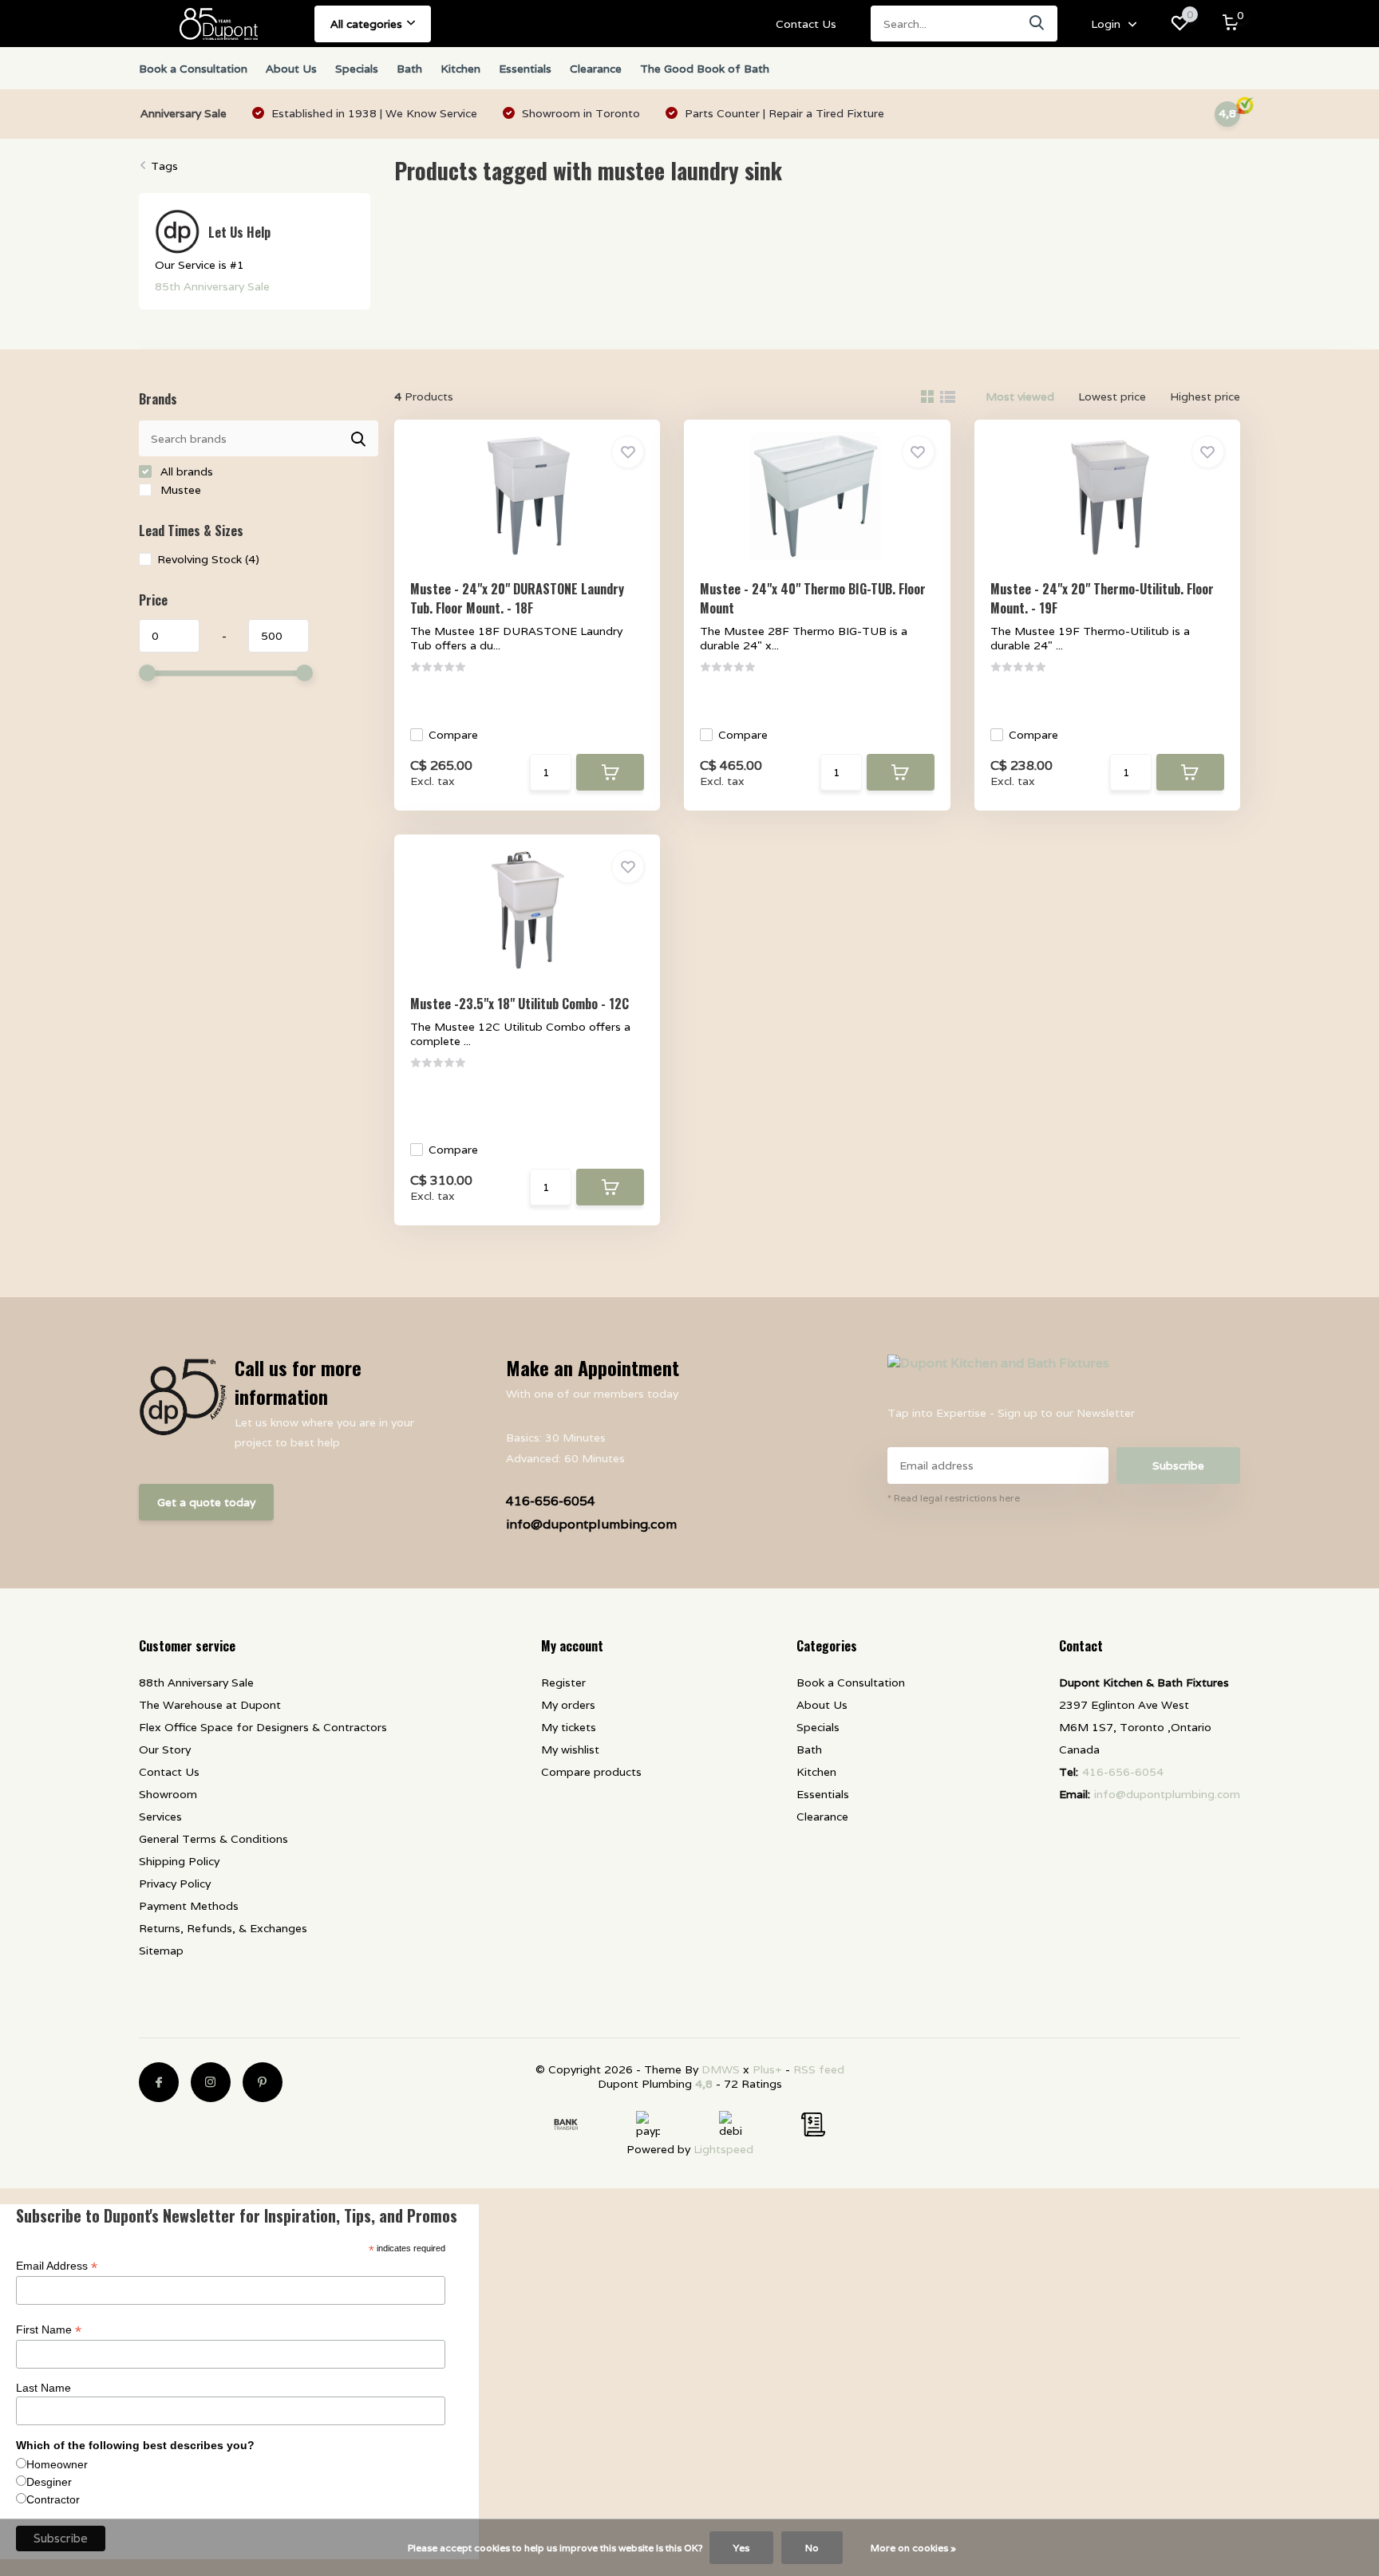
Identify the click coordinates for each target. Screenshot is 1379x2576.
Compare (453, 735)
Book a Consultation (193, 69)
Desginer (49, 2482)
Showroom (168, 1794)
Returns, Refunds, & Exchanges (223, 1928)
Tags (164, 166)
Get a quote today (206, 1502)
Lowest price (1112, 396)
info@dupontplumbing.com (591, 1524)
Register (563, 1682)
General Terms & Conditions (213, 1839)
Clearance (596, 69)
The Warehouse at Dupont (210, 1705)
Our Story (165, 1750)
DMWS (721, 2069)
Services (160, 1817)
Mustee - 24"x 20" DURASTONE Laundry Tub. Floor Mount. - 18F (517, 598)
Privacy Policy (175, 1884)
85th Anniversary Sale (212, 286)
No (812, 2548)
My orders (568, 1705)
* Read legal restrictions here (954, 1498)
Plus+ (767, 2069)
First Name (49, 2330)
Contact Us (806, 24)
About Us (291, 69)
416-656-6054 (551, 1501)
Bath (409, 69)
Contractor (53, 2499)
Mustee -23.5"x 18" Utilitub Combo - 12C (520, 1004)
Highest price (1205, 396)
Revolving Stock (208, 559)
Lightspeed (723, 2149)
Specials (357, 69)
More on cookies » (913, 2548)
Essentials (525, 69)
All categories (366, 24)
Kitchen (460, 69)
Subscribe (1178, 1466)
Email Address (57, 2266)
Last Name (43, 2388)
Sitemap (161, 1951)
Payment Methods (189, 1906)
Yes (741, 2548)
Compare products (591, 1772)
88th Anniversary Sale (196, 1682)
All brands (185, 471)
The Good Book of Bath (705, 69)
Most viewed (1020, 396)
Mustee (179, 490)
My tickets (569, 1727)
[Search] (1037, 24)
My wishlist (570, 1750)
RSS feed (819, 2069)
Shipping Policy (179, 1861)
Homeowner (57, 2464)
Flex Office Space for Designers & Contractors (263, 1727)
